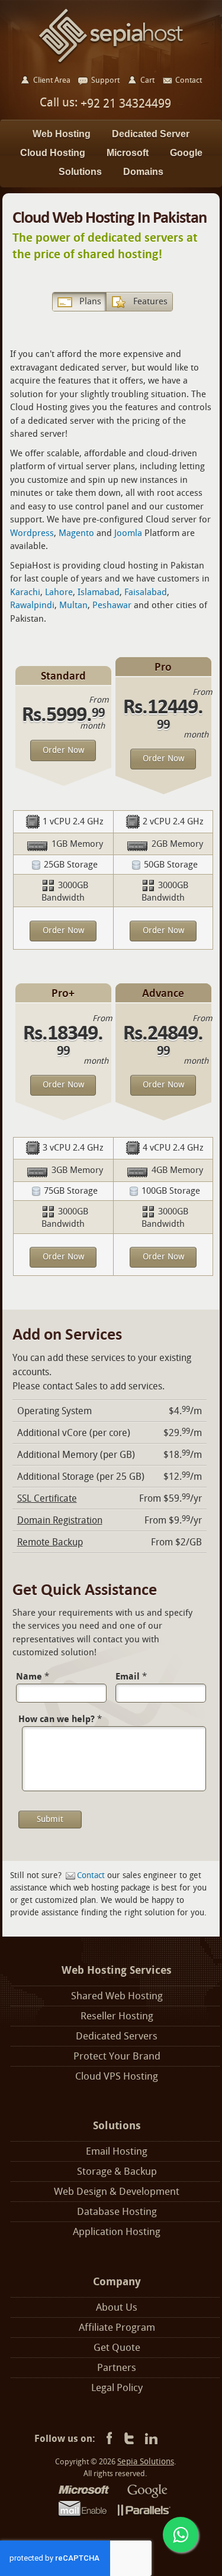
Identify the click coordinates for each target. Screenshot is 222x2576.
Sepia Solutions (146, 2462)
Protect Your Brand (117, 2056)
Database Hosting (117, 2212)
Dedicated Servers (117, 2036)
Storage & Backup (117, 2171)
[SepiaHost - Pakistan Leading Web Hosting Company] (111, 35)
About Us (117, 2307)
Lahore (59, 592)
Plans (90, 301)
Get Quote (117, 2348)
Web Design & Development (117, 2192)
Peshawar (112, 605)
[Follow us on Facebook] (107, 2439)
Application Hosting (117, 2232)
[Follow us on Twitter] (129, 2439)
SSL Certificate (47, 1498)
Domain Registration (60, 1520)
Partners (117, 2368)
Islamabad (99, 592)
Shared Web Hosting (117, 1996)
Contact (91, 1875)
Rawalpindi (32, 605)
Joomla (128, 533)
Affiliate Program (117, 2328)
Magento (76, 533)
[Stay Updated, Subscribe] (151, 2439)
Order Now (63, 750)
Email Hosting (117, 2151)
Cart (147, 80)
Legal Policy (117, 2388)
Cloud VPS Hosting (117, 2076)
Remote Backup (50, 1542)
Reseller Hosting (117, 2016)
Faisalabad (146, 592)
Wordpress (32, 533)
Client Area (52, 80)
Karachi (25, 592)
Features (150, 301)
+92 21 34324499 (124, 103)
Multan (73, 605)
